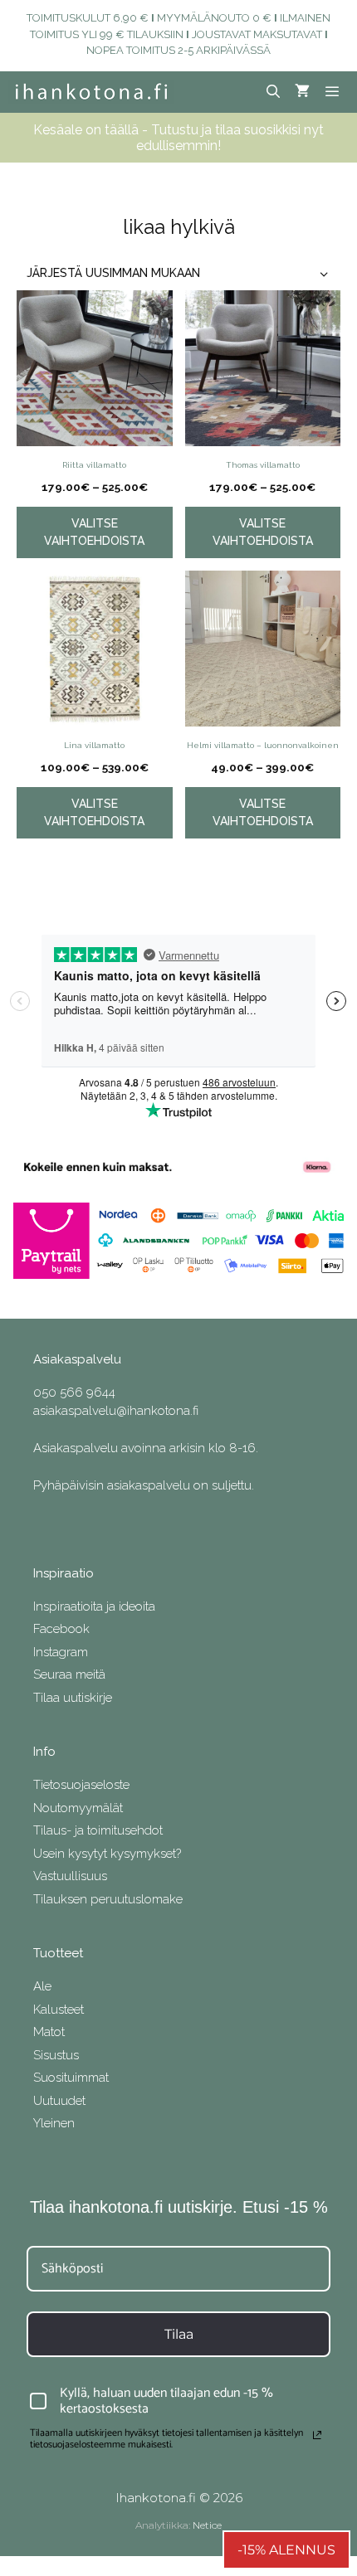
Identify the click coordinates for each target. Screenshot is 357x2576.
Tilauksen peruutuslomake (108, 1899)
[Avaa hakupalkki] (274, 92)
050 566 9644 (74, 1392)
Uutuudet (59, 2101)
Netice (207, 2525)
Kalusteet (59, 2010)
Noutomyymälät (78, 1808)
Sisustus (56, 2055)
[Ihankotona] (91, 92)
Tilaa (179, 2334)
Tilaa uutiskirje (73, 1698)
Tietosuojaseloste (81, 1785)
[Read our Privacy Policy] (317, 2435)
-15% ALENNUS (286, 2550)
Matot (49, 2032)
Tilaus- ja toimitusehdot (98, 1830)
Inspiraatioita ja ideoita (94, 1606)
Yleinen (54, 2123)
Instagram (61, 1652)
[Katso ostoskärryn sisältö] (302, 92)
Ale (42, 1986)
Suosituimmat (71, 2078)
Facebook (61, 1629)
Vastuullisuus (70, 1876)
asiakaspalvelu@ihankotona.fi (116, 1411)
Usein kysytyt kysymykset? (107, 1854)
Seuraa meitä (69, 1674)
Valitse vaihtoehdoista (94, 532)
